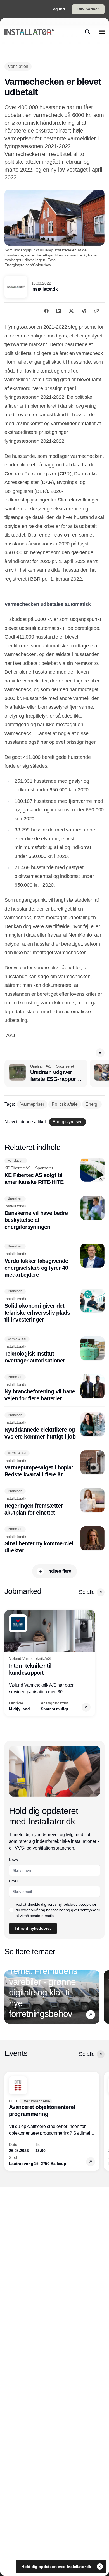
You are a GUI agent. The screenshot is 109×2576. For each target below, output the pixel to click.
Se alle (87, 1592)
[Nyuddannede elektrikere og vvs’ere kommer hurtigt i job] (54, 1426)
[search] (87, 32)
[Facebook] (46, 311)
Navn (13, 1860)
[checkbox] (11, 1910)
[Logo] (29, 32)
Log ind (58, 9)
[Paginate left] (9, 1663)
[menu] (102, 32)
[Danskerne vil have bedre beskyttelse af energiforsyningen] (54, 1213)
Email (14, 1881)
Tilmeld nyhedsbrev (33, 1928)
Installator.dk (45, 289)
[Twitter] (71, 311)
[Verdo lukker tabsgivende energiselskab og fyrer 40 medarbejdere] (54, 1261)
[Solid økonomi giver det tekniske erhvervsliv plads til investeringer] (54, 1306)
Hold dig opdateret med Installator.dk (57, 2567)
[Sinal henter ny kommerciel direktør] (54, 1540)
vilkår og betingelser (48, 1910)
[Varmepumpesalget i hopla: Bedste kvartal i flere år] (54, 1464)
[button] (100, 1053)
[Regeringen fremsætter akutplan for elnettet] (54, 1502)
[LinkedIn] (59, 311)
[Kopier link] (96, 311)
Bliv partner (88, 9)
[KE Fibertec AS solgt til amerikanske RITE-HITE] (54, 1172)
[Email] (84, 311)
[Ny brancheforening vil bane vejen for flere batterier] (54, 1388)
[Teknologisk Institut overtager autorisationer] (54, 1350)
